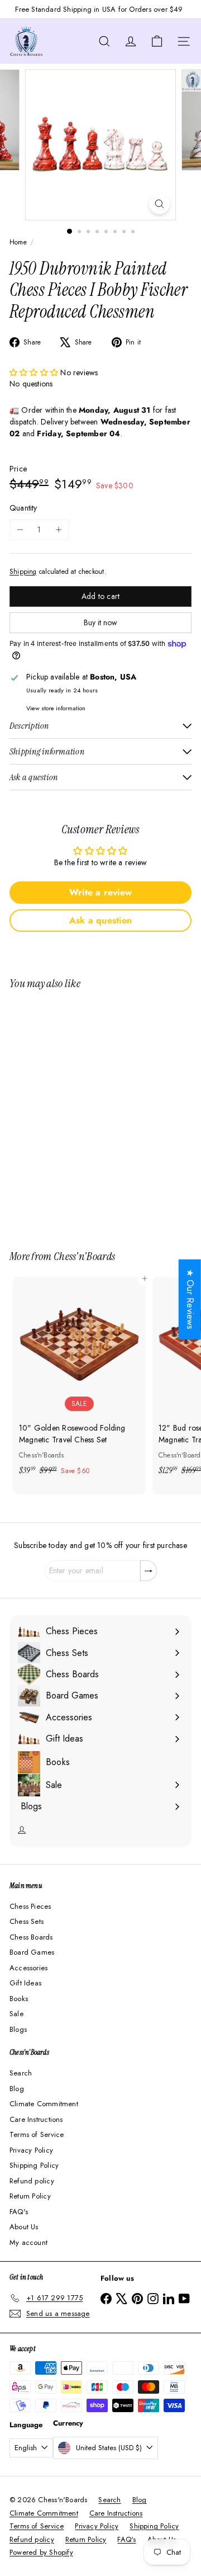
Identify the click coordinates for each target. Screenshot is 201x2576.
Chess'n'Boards (84, 1256)
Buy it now (100, 622)
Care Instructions (36, 2119)
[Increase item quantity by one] (58, 530)
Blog (17, 2089)
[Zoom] (159, 204)
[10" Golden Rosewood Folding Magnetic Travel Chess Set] (79, 1380)
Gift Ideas (25, 1983)
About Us (24, 2227)
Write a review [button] (100, 892)
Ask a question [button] (100, 920)
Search (21, 2073)
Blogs (18, 2029)
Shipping (23, 571)
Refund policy (32, 2181)
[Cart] (157, 41)
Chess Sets (27, 1921)
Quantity (23, 508)
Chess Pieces (30, 1906)
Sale (16, 2014)
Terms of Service (37, 2134)
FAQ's (19, 2212)
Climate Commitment (44, 2104)
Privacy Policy (31, 2150)
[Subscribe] (149, 1571)
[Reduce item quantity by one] (20, 530)
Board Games (32, 1952)
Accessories (28, 1968)
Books (19, 1999)
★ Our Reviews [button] (190, 1299)
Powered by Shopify (41, 2552)
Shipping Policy (34, 2165)
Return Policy (30, 2196)
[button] (35, 372)
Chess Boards (31, 1937)
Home (18, 242)
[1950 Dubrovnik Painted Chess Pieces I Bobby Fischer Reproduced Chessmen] (79, 1113)
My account (28, 2242)
